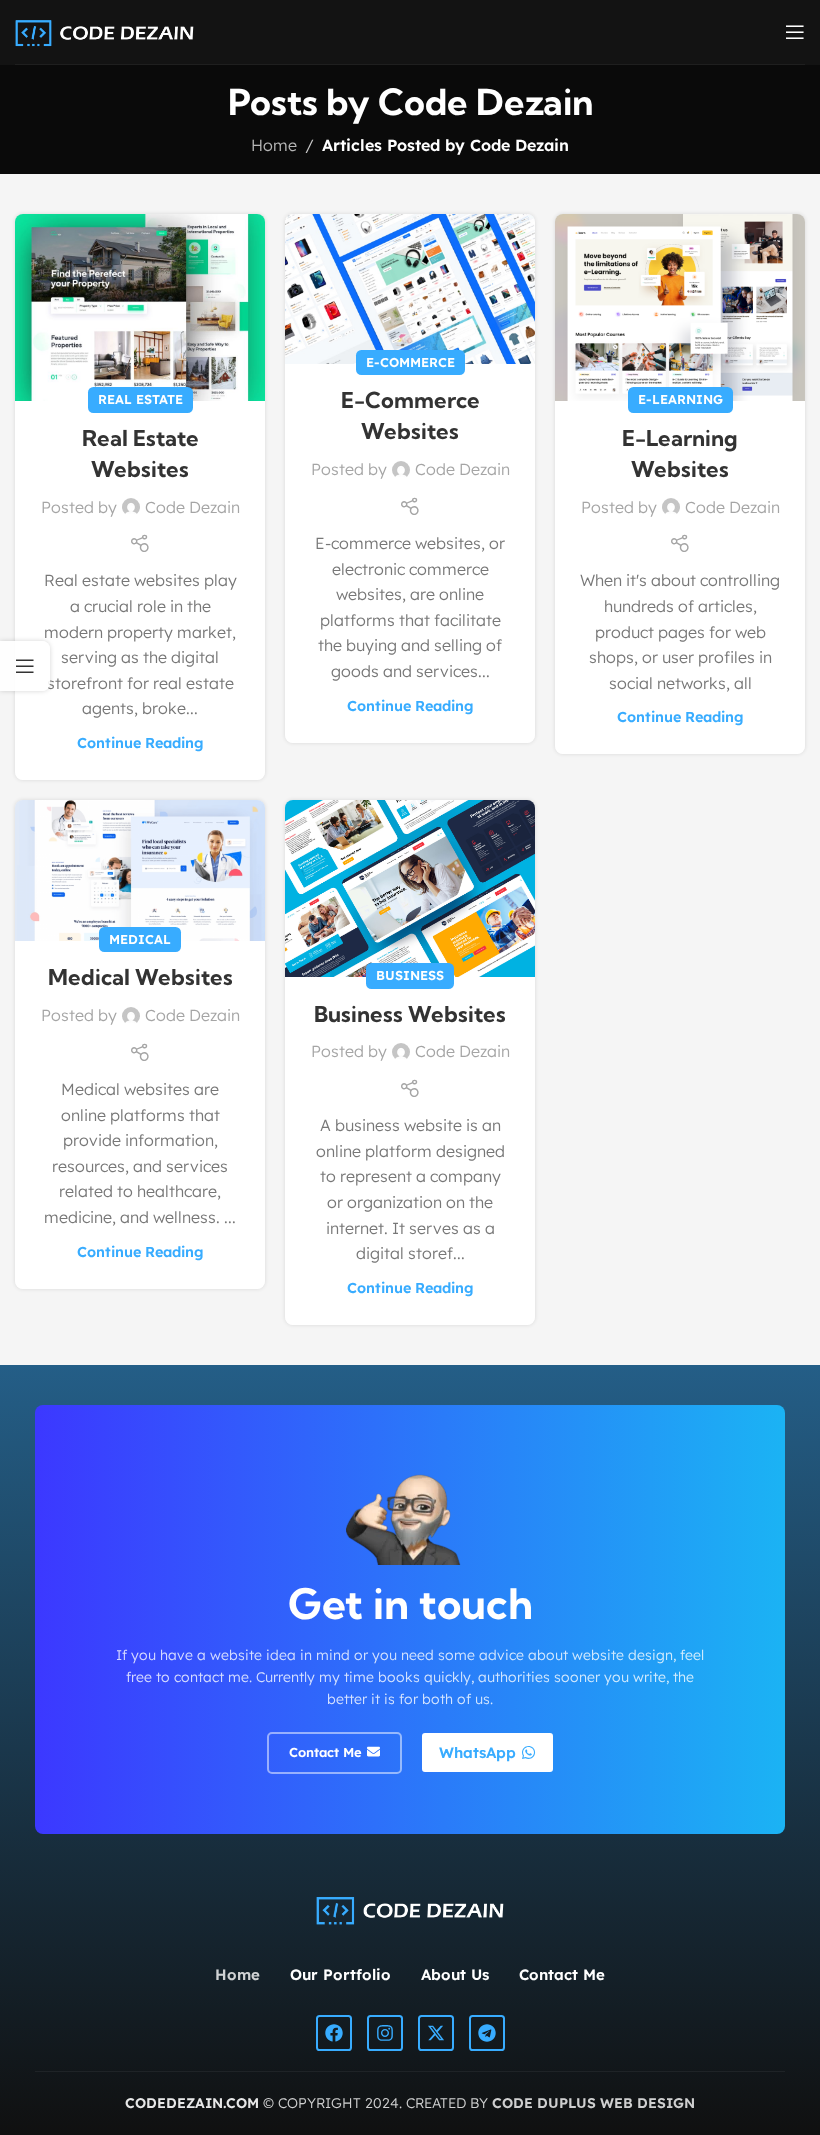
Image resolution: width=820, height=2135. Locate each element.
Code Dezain (485, 101)
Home (274, 145)
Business (410, 975)
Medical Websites (140, 977)
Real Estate (140, 399)
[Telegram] (487, 2033)
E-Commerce (410, 362)
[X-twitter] (436, 2033)
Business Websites (410, 1014)
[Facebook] (334, 2033)
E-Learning (680, 399)
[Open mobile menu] (795, 32)
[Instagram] (385, 2033)
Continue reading (140, 743)
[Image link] (409, 1908)
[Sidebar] (25, 666)
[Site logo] (104, 30)
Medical (140, 939)
